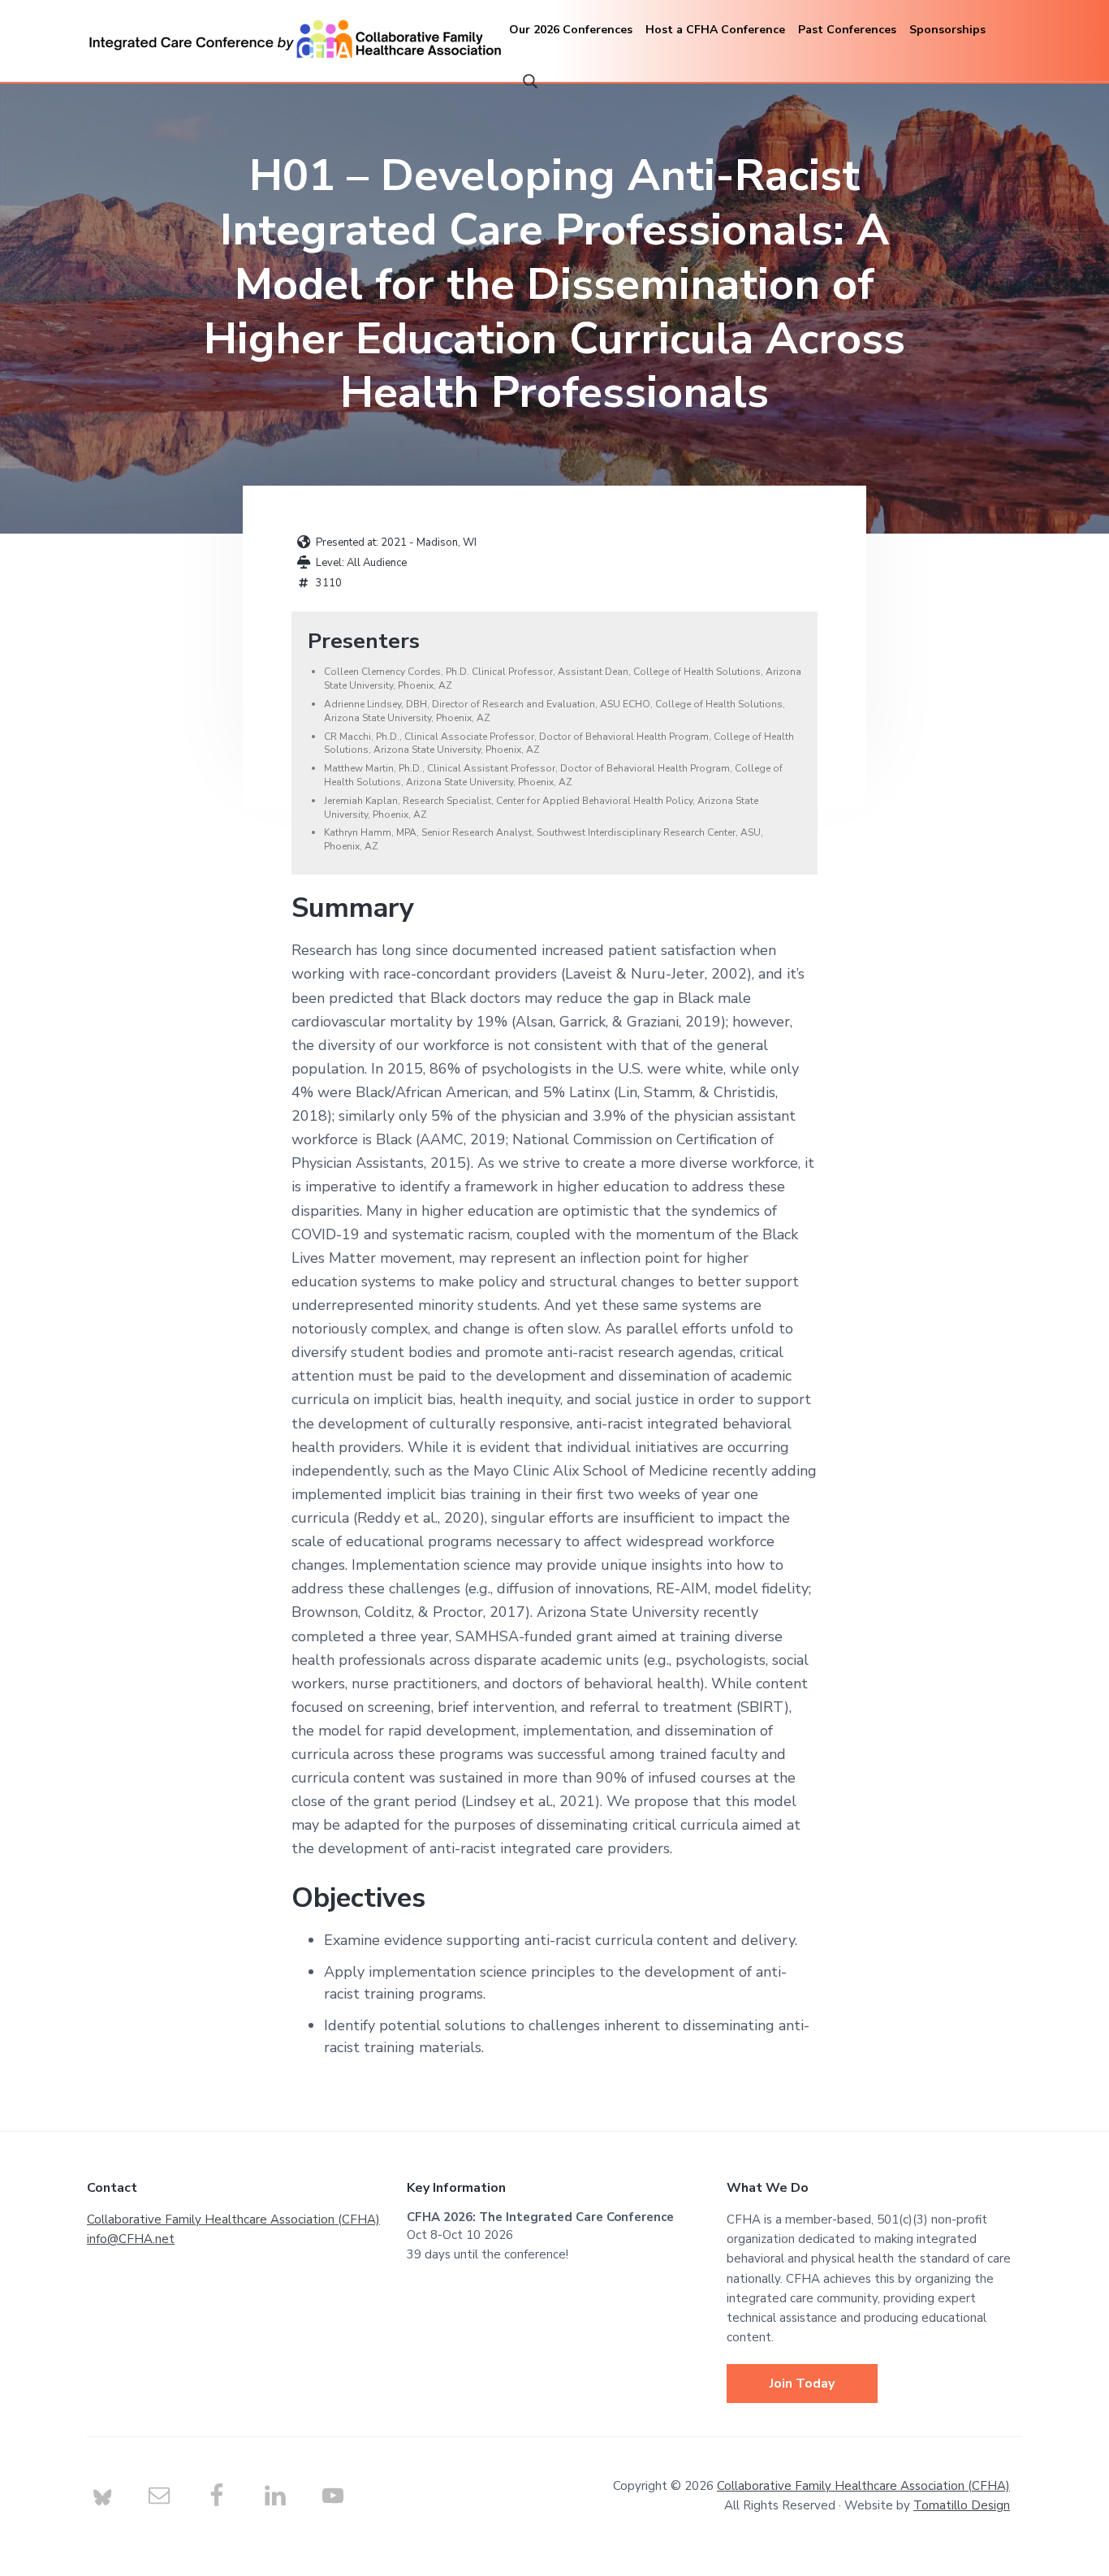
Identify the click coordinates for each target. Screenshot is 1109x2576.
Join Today (802, 2384)
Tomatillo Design (962, 2505)
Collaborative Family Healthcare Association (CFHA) (233, 2219)
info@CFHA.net (131, 2239)
